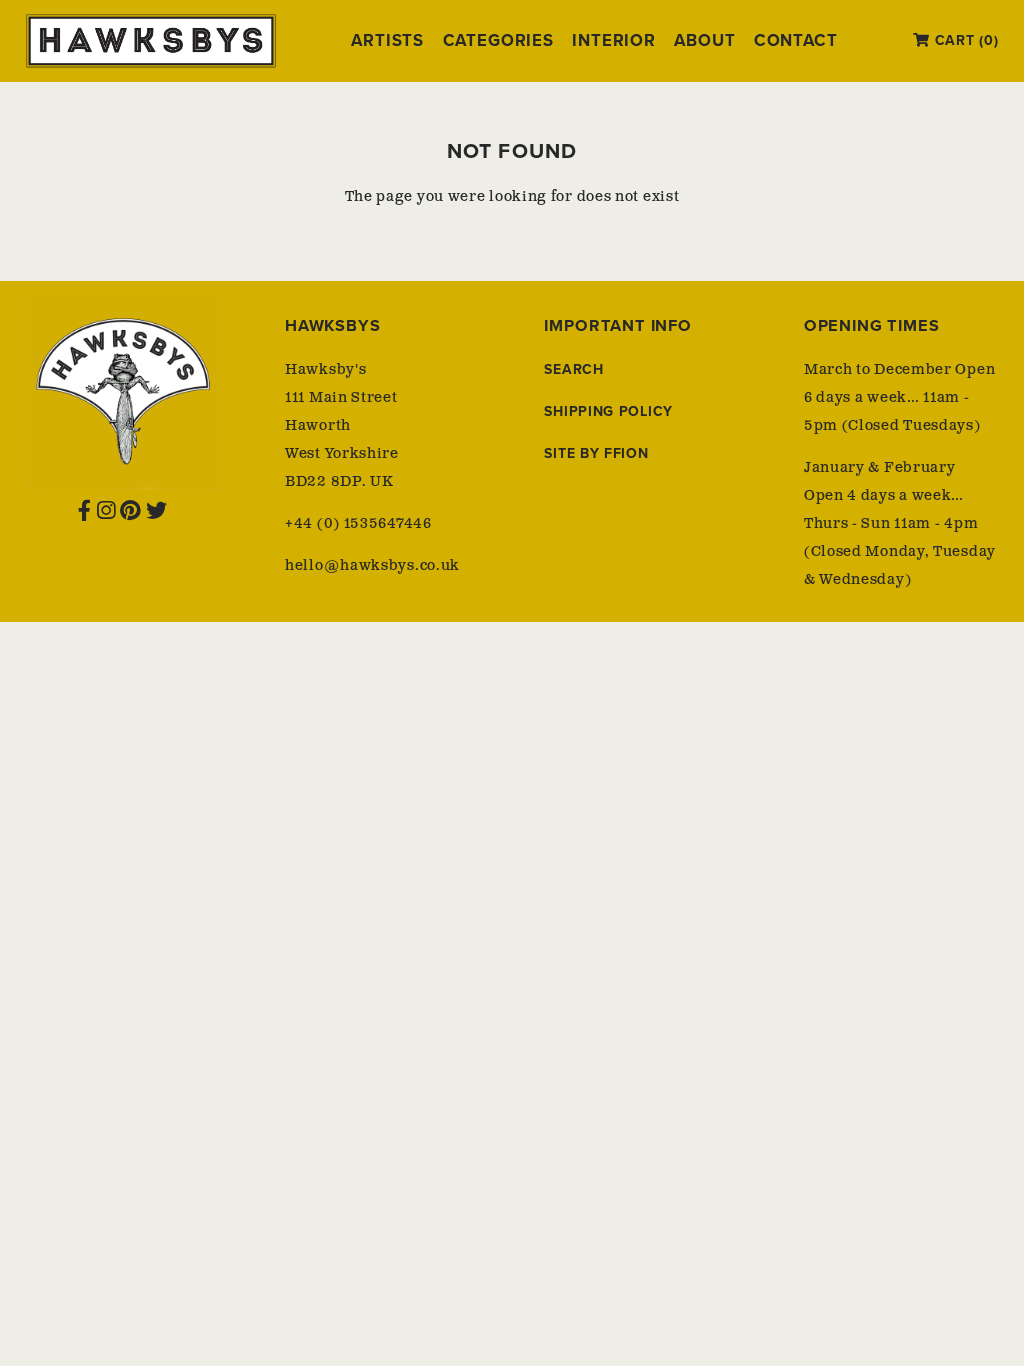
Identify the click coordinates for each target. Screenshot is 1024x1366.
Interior (614, 41)
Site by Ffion (596, 453)
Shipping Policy (608, 411)
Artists (387, 41)
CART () (964, 40)
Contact (796, 41)
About (704, 41)
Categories (498, 41)
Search (573, 369)
